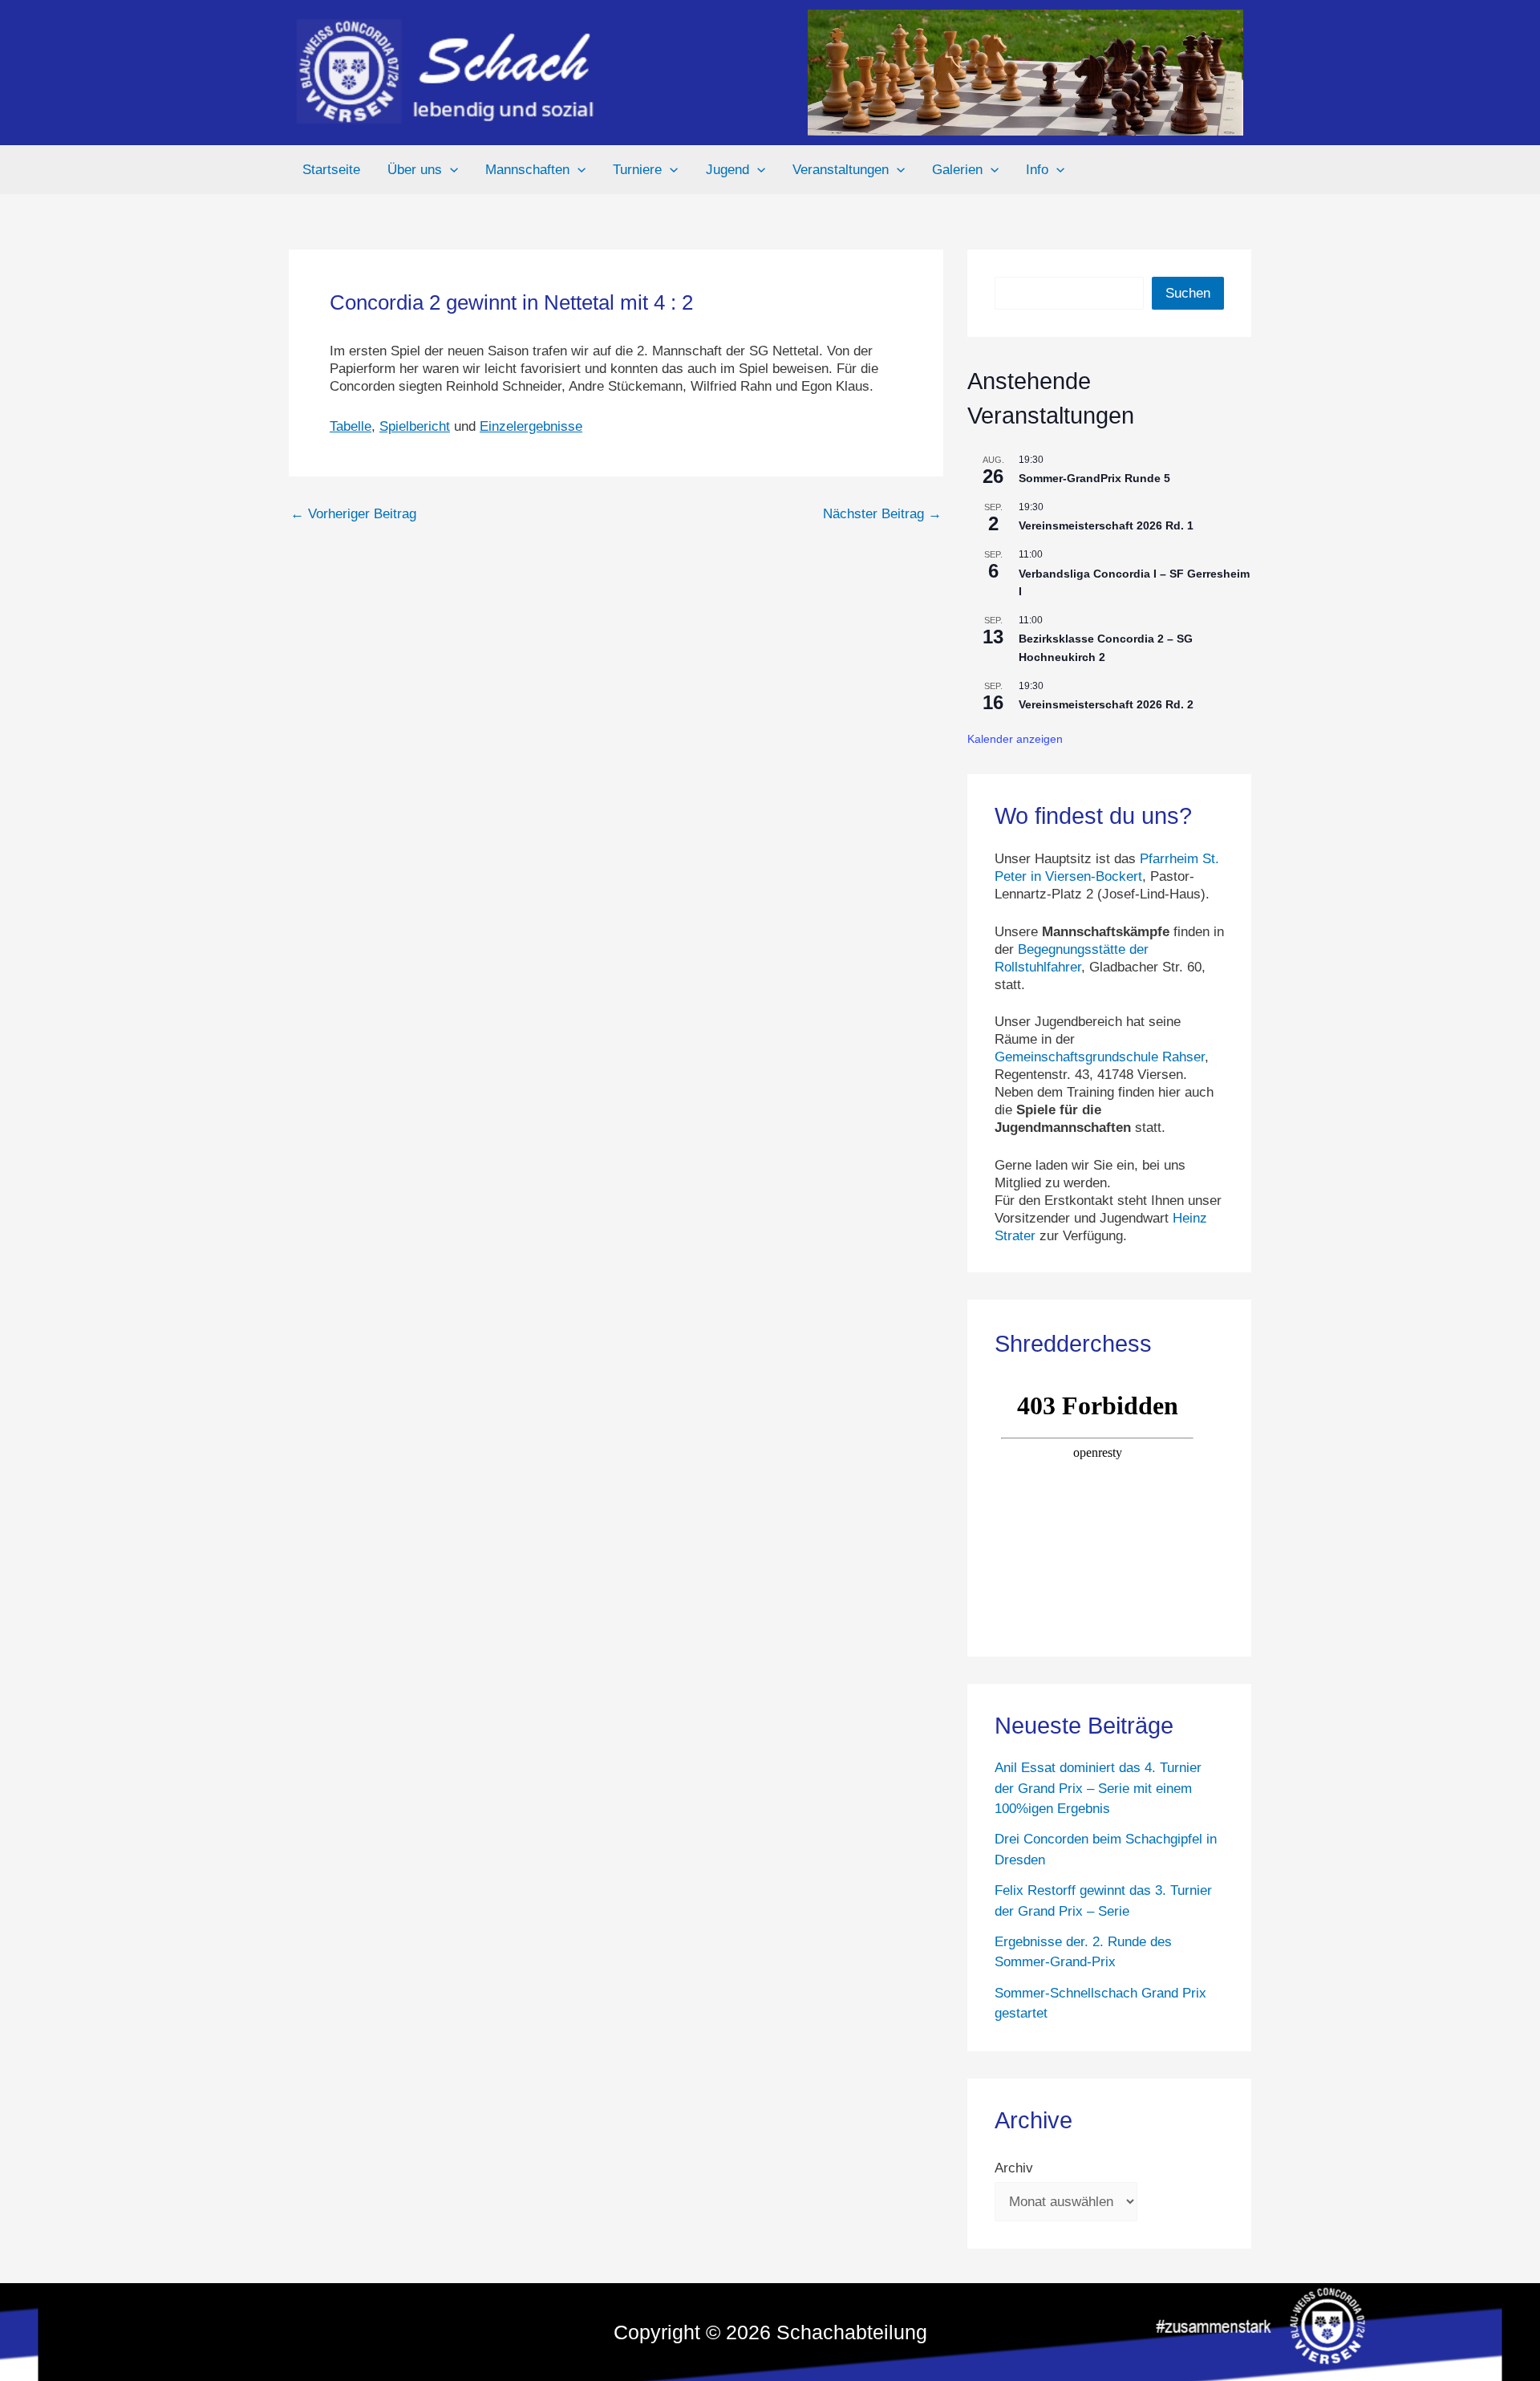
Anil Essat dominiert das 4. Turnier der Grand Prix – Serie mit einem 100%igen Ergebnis (1098, 1788)
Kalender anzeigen (1015, 739)
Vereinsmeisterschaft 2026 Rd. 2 (1106, 704)
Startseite (331, 170)
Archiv (1014, 2168)
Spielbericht (415, 426)
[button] (450, 170)
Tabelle (351, 426)
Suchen (1188, 293)
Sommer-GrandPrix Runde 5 (1094, 478)
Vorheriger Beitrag (353, 514)
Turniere (637, 170)
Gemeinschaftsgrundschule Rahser (1100, 1057)
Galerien (957, 170)
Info (1037, 170)
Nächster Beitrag (882, 514)
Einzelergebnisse (531, 426)
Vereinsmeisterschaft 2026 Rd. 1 (1106, 525)
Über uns (415, 170)
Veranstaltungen (841, 170)
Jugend (727, 170)
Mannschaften (527, 170)
